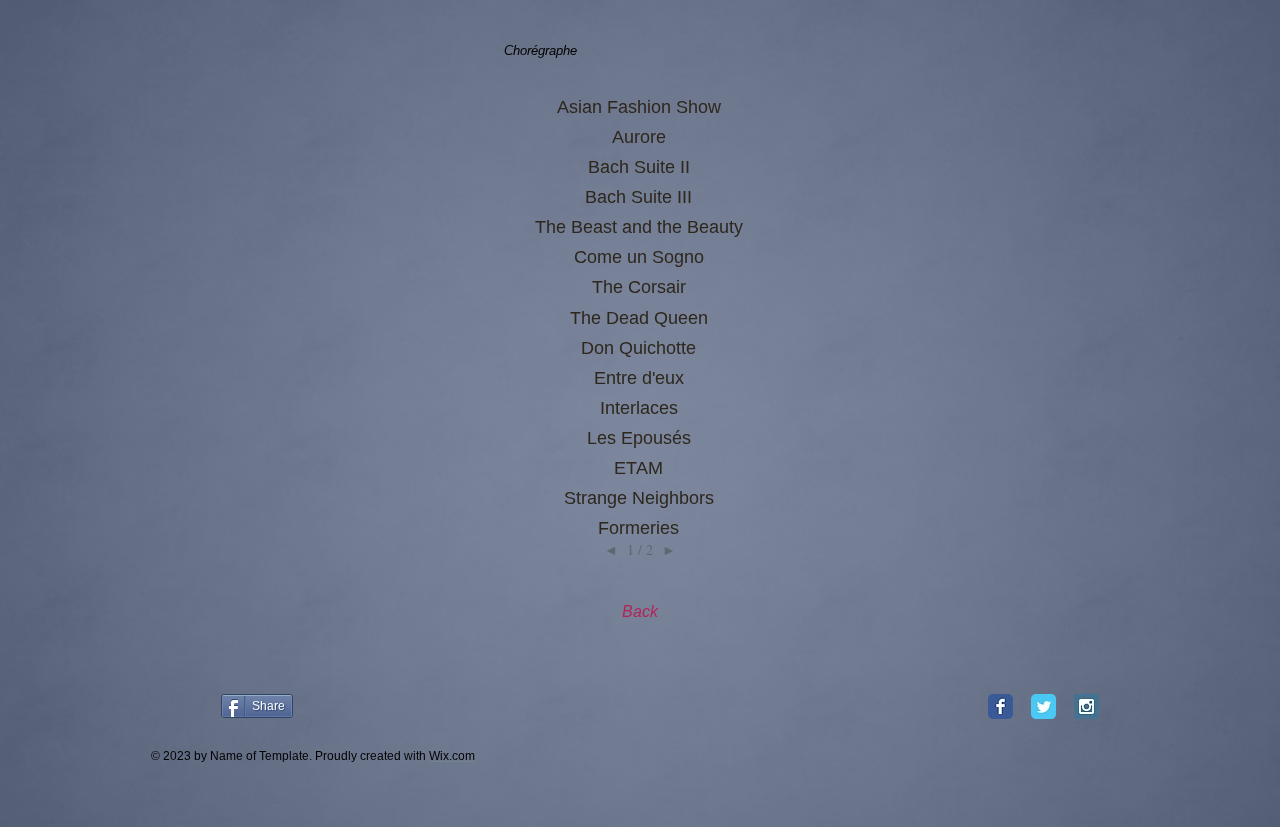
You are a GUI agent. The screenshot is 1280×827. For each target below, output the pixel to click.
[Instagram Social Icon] (1086, 706)
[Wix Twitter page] (1043, 706)
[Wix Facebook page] (1000, 706)
